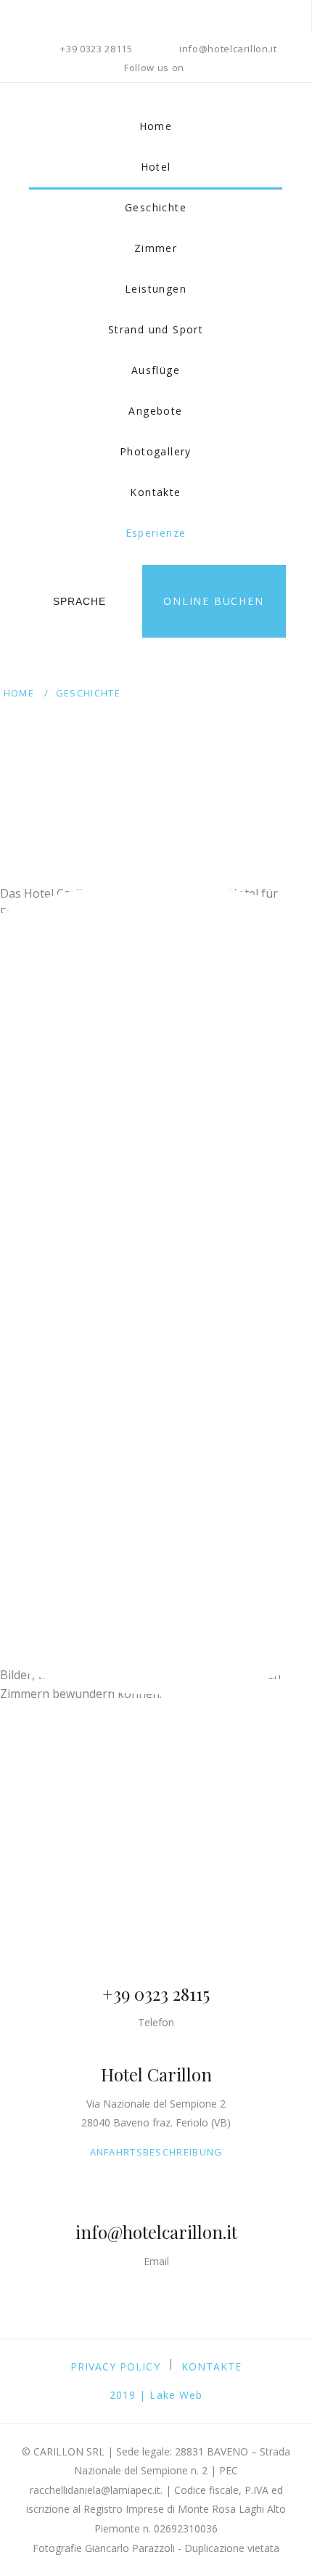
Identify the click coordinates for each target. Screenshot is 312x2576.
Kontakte (155, 492)
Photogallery (156, 451)
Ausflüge (156, 370)
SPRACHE (79, 601)
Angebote (155, 411)
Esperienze (156, 533)
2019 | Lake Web (156, 2395)
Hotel (156, 167)
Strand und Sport (156, 329)
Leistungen (156, 289)
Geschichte (156, 207)
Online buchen (213, 601)
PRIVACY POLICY (115, 2366)
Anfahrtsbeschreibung (156, 2152)
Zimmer (156, 248)
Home (156, 126)
